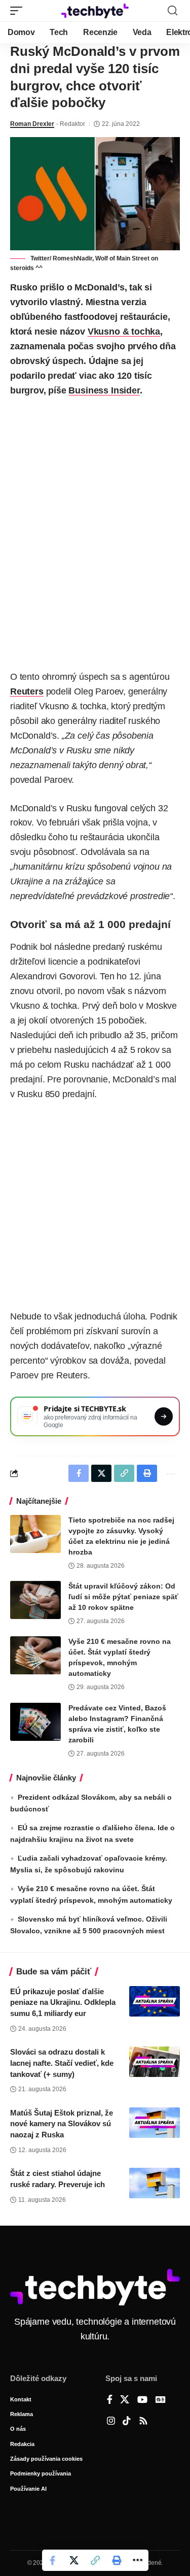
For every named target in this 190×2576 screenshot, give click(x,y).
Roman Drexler (32, 124)
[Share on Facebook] (53, 2560)
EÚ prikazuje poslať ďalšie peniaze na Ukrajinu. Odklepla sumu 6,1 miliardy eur (63, 2003)
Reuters (27, 691)
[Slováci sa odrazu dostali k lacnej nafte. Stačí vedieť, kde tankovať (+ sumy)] (155, 2062)
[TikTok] (127, 2422)
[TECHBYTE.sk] (95, 11)
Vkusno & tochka (124, 332)
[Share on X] (74, 2560)
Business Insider (104, 390)
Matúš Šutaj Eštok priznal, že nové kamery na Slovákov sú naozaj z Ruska (62, 2124)
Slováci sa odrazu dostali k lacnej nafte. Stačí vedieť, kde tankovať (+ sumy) (62, 2063)
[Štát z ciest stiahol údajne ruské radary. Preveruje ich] (155, 2183)
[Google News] (161, 2400)
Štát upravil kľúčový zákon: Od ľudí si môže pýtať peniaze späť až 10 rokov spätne (123, 1597)
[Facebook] (110, 2400)
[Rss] (143, 2422)
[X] (125, 2400)
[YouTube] (142, 2400)
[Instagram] (111, 2422)
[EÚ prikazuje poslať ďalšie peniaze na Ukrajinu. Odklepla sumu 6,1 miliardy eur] (155, 2001)
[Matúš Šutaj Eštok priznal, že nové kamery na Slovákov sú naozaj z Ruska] (155, 2123)
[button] (19, 11)
